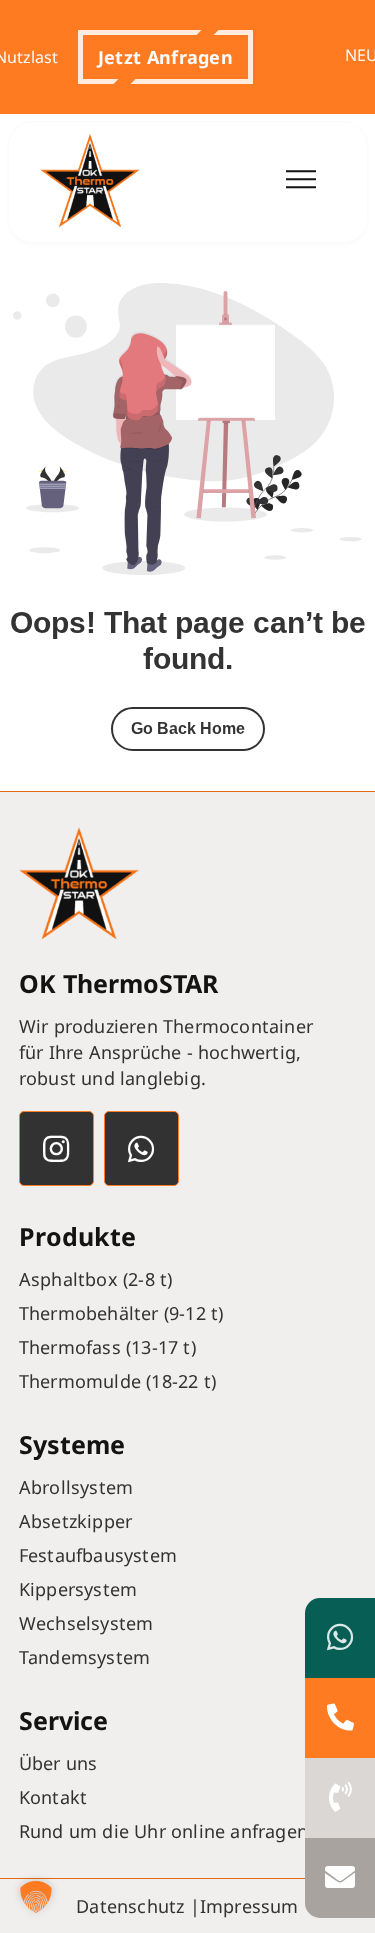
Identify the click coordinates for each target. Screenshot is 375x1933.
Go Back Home (188, 728)
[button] (155, 57)
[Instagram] (56, 1148)
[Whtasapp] (141, 1148)
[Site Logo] (90, 182)
